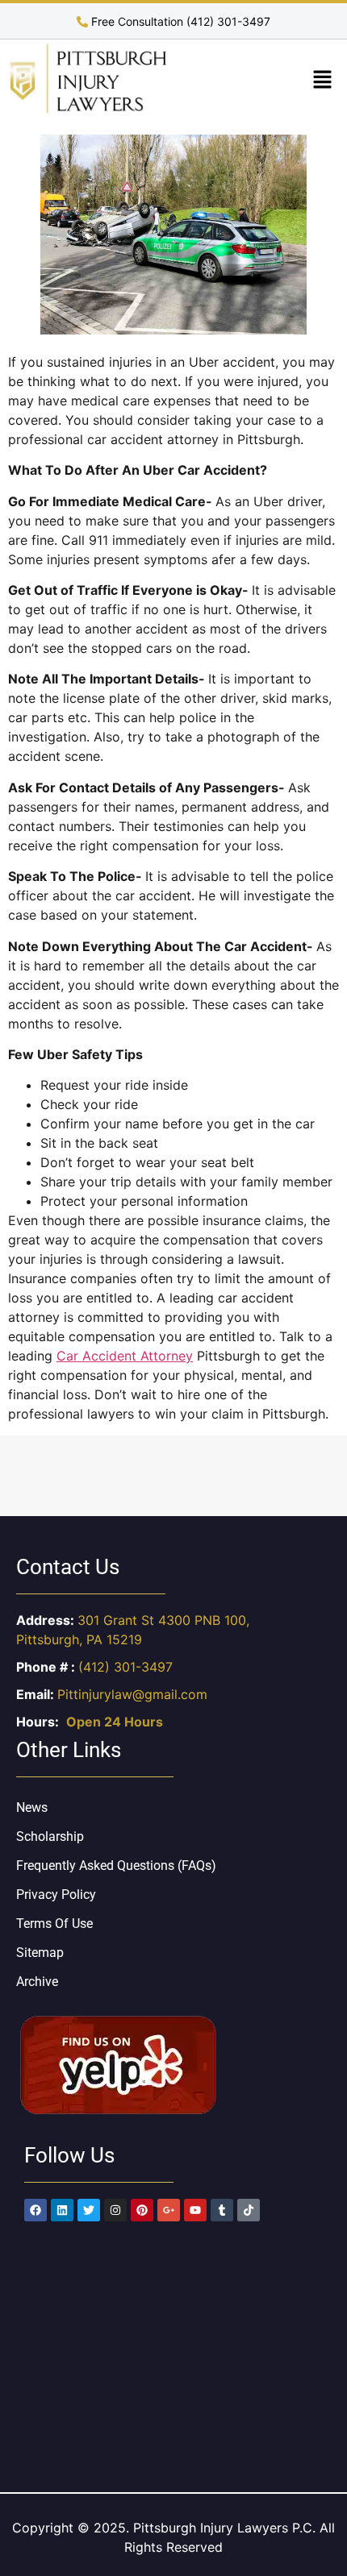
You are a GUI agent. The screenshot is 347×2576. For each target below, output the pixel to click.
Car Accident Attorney (125, 1356)
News (32, 1807)
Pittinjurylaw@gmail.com (132, 1694)
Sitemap (40, 1953)
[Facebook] (36, 2210)
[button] (323, 80)
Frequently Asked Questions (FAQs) (116, 1866)
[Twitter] (89, 2210)
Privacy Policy (56, 1895)
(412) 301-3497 (125, 1667)
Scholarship (50, 1836)
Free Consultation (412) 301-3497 (179, 21)
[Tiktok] (249, 2210)
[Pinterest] (142, 2210)
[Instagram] (115, 2210)
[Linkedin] (62, 2210)
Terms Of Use (54, 1924)
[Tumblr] (222, 2210)
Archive (37, 1982)
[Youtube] (195, 2210)
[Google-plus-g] (169, 2210)
